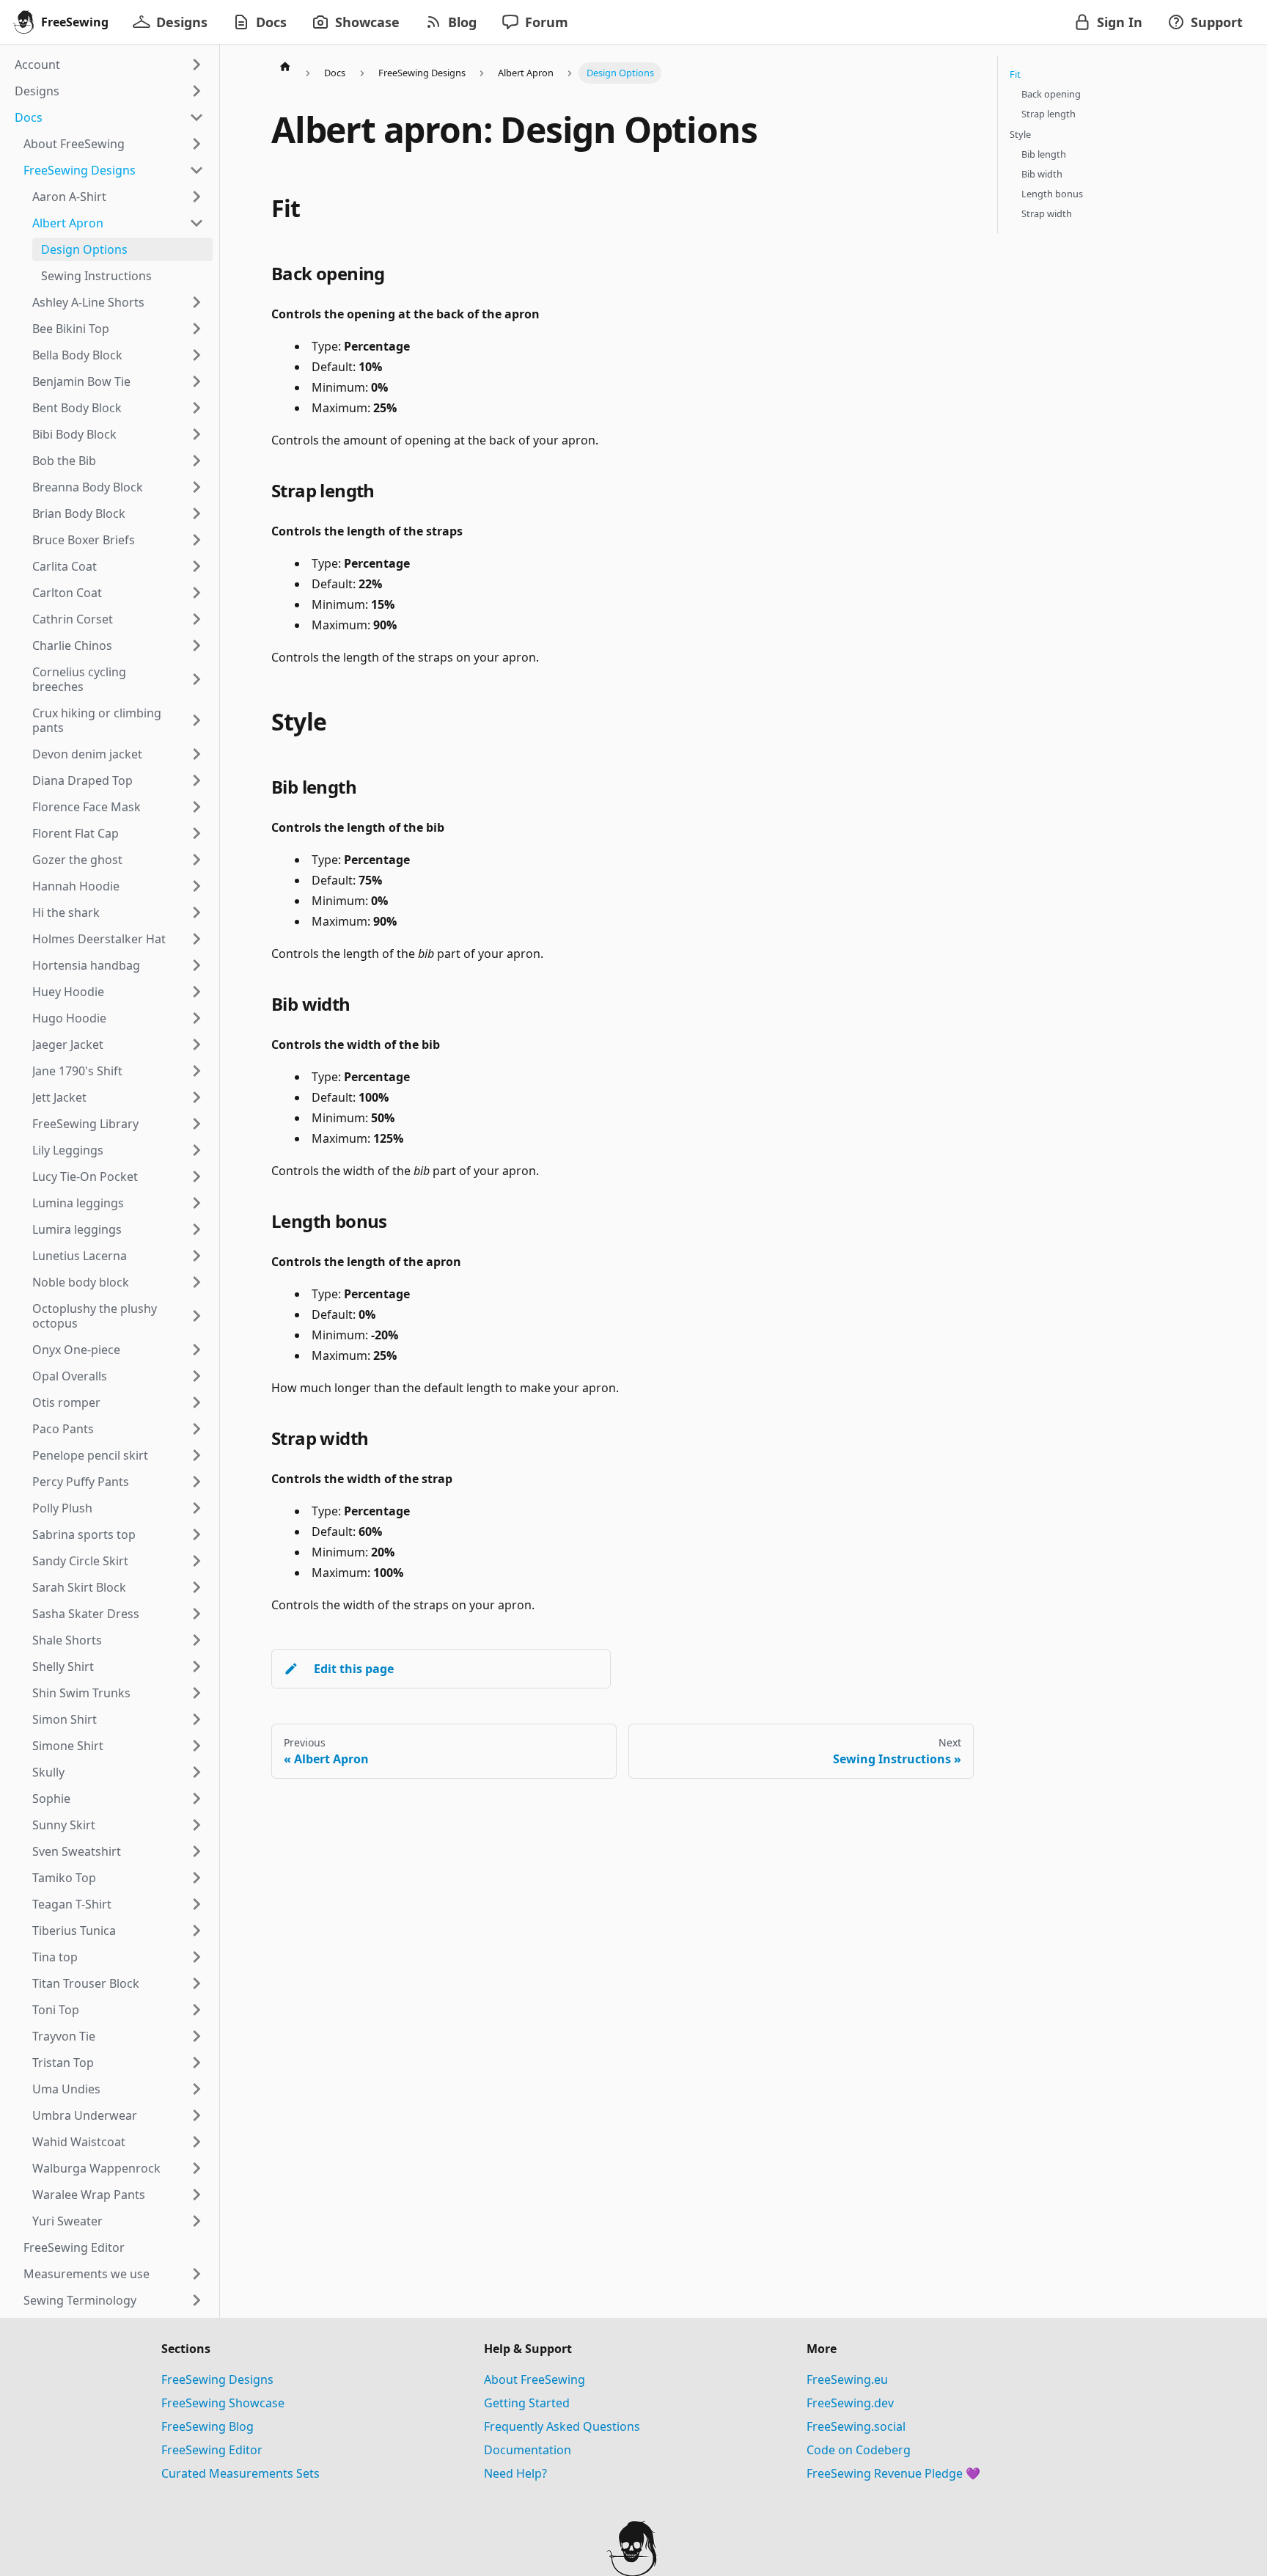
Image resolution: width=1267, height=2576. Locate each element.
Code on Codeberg (859, 2450)
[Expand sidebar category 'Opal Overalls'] (197, 1376)
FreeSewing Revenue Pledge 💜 (893, 2473)
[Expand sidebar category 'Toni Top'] (197, 2010)
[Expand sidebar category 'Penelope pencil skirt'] (197, 1455)
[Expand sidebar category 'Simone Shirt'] (197, 1746)
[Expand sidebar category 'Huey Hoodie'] (197, 992)
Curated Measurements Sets (240, 2473)
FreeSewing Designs (217, 2379)
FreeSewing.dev (850, 2403)
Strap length (1049, 114)
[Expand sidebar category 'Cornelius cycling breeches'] (197, 679)
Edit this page (354, 1669)
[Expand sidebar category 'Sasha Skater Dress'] (197, 1614)
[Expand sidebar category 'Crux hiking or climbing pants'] (197, 720)
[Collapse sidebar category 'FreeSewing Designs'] (197, 170)
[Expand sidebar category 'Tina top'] (197, 1957)
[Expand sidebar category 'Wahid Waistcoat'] (197, 2142)
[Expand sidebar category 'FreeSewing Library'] (197, 1124)
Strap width (1047, 213)
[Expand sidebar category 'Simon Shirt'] (197, 1719)
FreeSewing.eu (847, 2379)
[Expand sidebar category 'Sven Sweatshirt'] (197, 1851)
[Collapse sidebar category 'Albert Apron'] (197, 223)
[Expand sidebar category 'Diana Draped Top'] (197, 780)
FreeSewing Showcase (223, 2403)
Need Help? (515, 2473)
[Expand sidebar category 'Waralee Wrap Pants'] (197, 2195)
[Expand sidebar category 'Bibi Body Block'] (197, 434)
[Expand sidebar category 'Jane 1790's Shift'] (197, 1071)
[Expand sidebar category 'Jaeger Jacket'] (197, 1044)
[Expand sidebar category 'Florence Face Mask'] (197, 807)
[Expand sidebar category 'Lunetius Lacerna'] (197, 1256)
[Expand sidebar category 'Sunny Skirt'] (197, 1825)
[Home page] (285, 66)
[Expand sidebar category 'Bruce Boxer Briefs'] (197, 540)
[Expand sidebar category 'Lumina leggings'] (197, 1203)
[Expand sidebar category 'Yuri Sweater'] (197, 2221)
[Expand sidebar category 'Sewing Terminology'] (197, 2300)
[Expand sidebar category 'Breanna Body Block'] (197, 487)
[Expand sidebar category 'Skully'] (197, 1772)
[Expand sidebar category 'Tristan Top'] (197, 2063)
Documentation (528, 2450)
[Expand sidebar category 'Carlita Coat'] (197, 566)
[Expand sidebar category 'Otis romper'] (197, 1402)
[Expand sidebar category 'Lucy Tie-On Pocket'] (197, 1177)
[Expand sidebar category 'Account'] (197, 65)
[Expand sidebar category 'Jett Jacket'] (197, 1097)
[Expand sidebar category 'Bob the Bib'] (197, 461)
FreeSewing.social (856, 2426)
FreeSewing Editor (212, 2450)
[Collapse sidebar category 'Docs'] (197, 117)
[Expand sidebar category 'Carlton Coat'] (197, 593)
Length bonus (1052, 194)
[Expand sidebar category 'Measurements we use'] (197, 2274)
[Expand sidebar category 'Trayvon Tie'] (197, 2036)
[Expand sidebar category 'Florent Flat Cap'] (197, 833)
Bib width (1042, 174)
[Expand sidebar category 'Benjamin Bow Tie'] (197, 381)
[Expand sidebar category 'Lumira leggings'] (197, 1229)
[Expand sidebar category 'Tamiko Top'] (197, 1878)
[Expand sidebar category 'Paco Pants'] (197, 1429)
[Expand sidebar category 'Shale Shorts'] (197, 1640)
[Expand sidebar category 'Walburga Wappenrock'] (197, 2168)
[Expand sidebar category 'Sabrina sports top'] (197, 1534)
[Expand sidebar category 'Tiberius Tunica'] (197, 1931)
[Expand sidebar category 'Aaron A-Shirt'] (197, 197)
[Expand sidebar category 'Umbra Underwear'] (197, 2115)
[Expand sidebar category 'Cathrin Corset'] (197, 619)
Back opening (1051, 94)
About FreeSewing (535, 2379)
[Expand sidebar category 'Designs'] (197, 91)
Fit (1015, 74)
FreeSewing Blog (208, 2426)
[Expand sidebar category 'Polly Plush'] (197, 1508)
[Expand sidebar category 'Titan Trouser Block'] (197, 1983)
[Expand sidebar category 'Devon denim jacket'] (197, 754)
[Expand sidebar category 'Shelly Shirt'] (197, 1666)
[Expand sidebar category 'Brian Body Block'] (197, 513)
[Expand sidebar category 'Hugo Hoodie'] (197, 1018)
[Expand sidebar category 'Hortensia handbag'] (197, 965)
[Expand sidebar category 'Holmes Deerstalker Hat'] (197, 939)
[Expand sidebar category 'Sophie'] (197, 1799)
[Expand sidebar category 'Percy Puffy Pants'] (197, 1482)
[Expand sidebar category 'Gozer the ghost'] (197, 860)
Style (1020, 134)
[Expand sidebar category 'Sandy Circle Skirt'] (197, 1561)
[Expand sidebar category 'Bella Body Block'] (197, 355)
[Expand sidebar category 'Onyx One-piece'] (197, 1350)
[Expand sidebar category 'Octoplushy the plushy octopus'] (197, 1316)
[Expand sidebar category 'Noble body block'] (197, 1282)
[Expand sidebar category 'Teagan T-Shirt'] (197, 1904)
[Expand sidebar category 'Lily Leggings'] (197, 1150)
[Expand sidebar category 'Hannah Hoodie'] (197, 886)
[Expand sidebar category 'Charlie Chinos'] (197, 645)
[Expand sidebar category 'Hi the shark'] (197, 912)
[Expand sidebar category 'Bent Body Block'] (197, 408)
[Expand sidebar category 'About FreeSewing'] (197, 144)
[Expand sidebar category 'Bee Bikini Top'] (197, 329)
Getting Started (527, 2403)
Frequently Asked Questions (562, 2426)
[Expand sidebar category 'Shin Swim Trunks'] (197, 1693)
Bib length (1044, 154)
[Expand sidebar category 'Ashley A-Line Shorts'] (197, 302)
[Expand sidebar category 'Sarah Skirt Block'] (197, 1587)
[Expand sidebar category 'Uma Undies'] (197, 2089)
